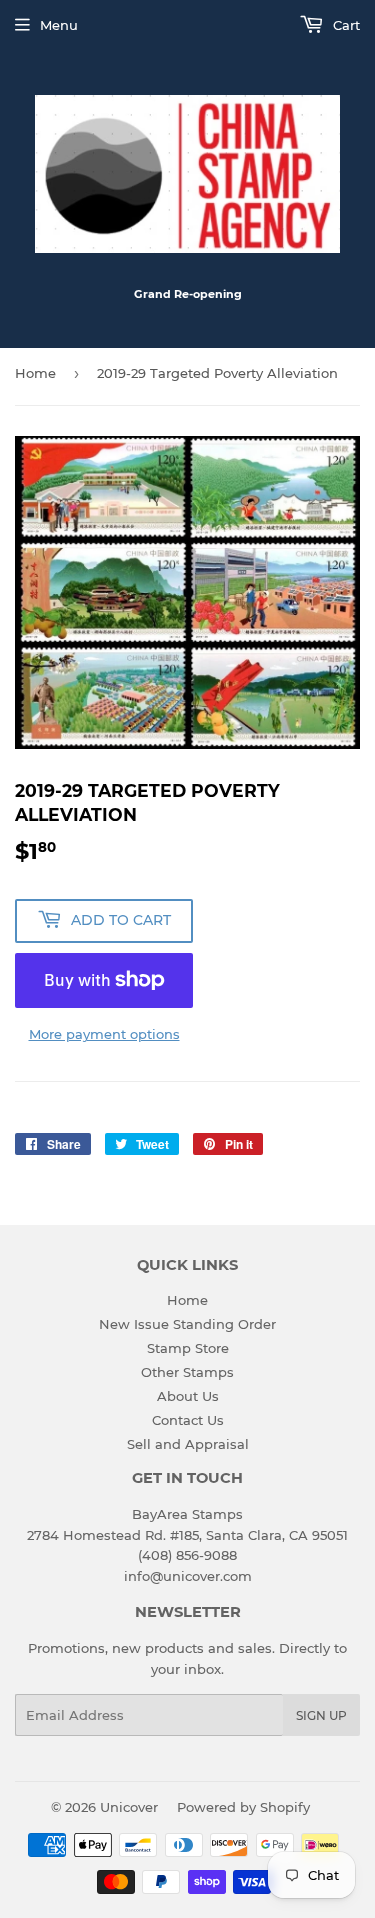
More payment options (104, 1034)
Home (35, 373)
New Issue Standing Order (187, 1324)
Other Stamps (187, 1372)
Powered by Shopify (243, 1807)
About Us (188, 1396)
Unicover (129, 1807)
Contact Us (188, 1420)
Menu (59, 25)
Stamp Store (188, 1348)
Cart (344, 25)
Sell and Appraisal (188, 1444)
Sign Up (321, 1715)
